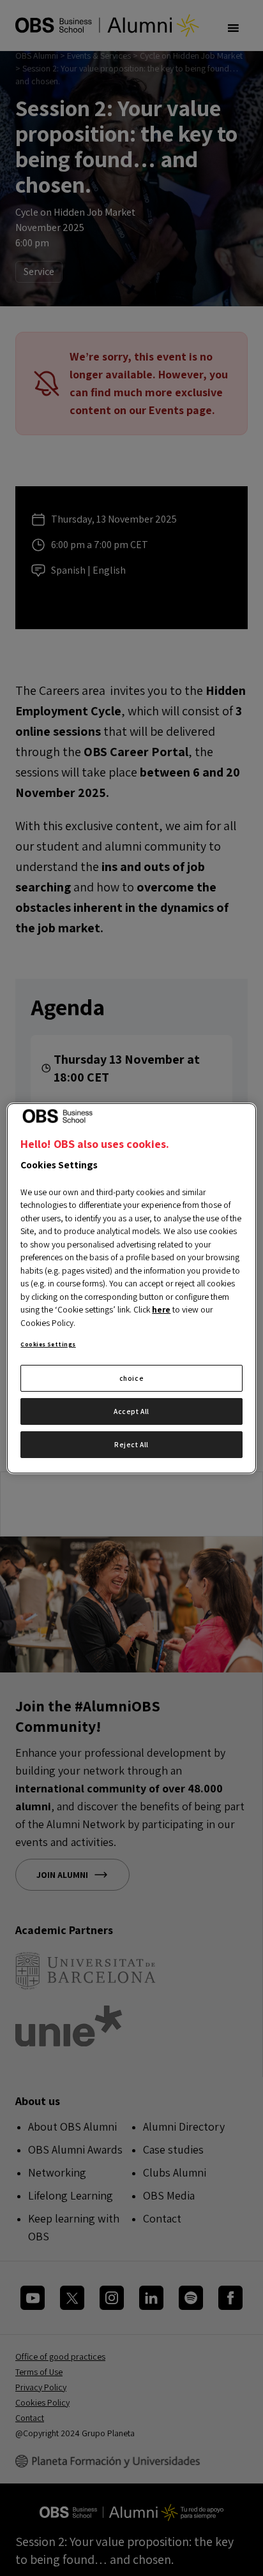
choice (131, 1378)
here (161, 1309)
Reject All (131, 1444)
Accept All (131, 1411)
